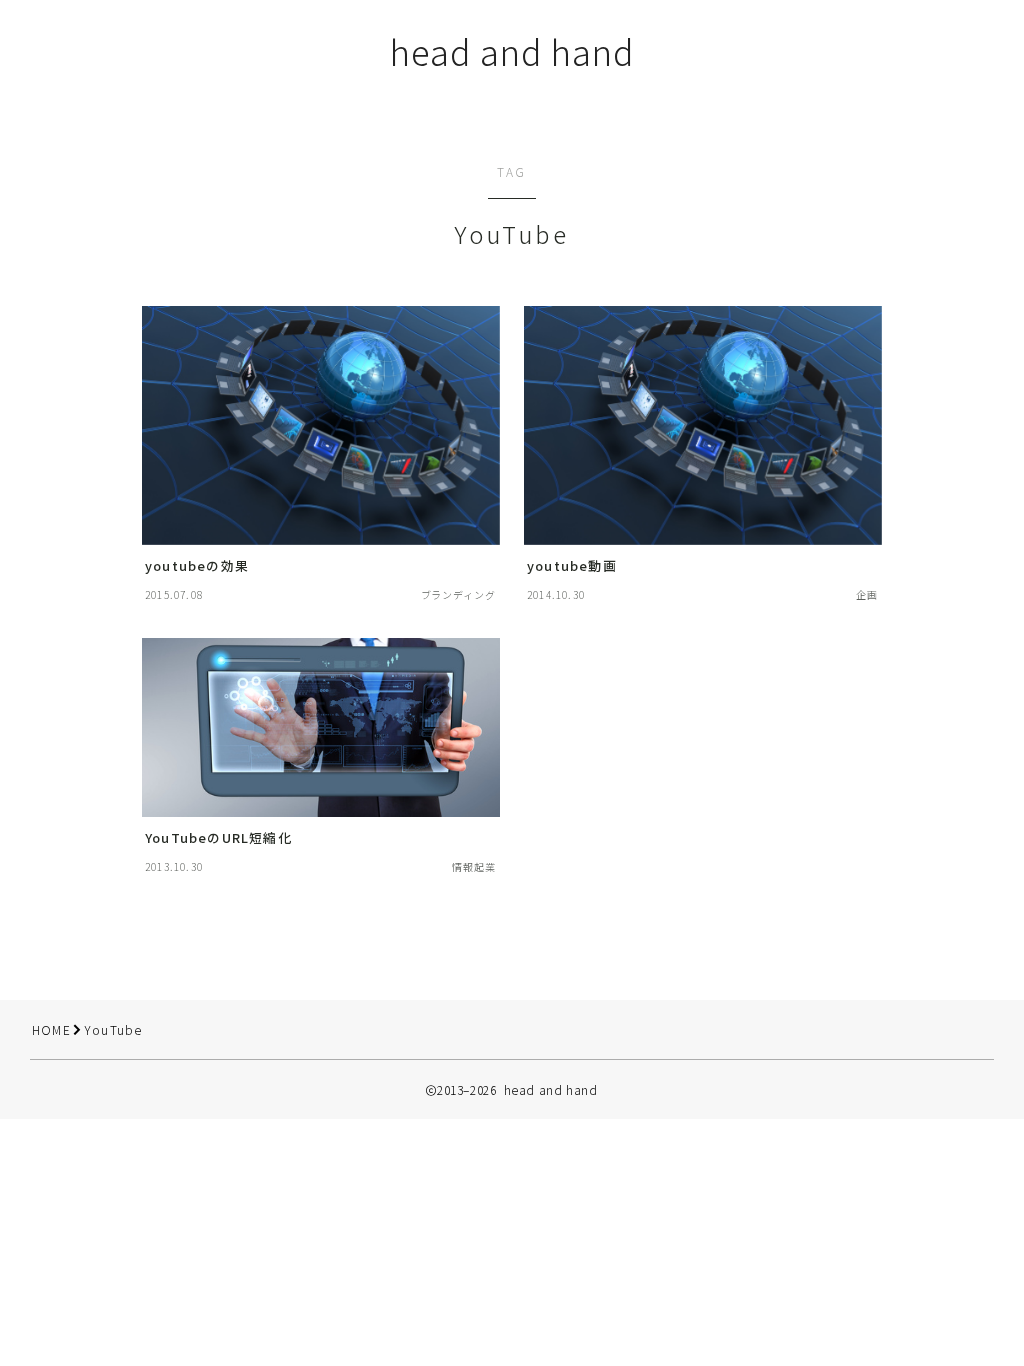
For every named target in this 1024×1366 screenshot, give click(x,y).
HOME (51, 1029)
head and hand (512, 51)
